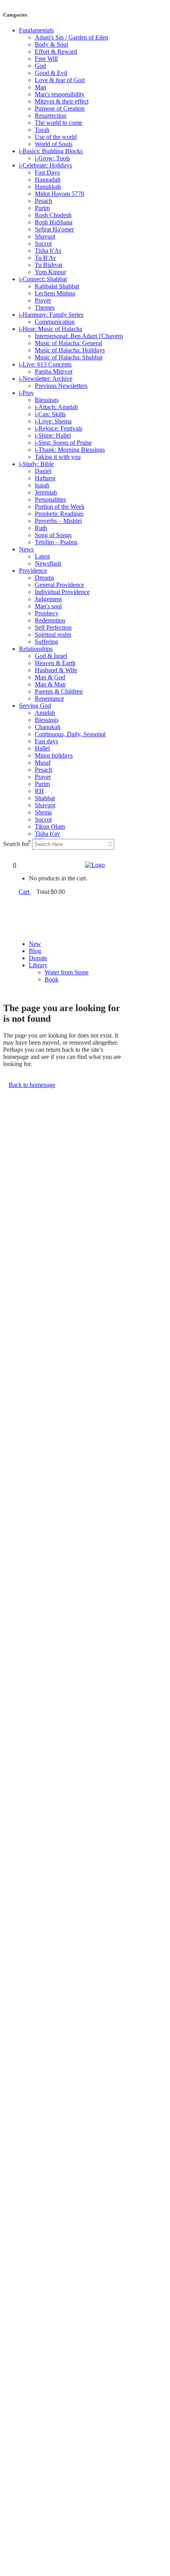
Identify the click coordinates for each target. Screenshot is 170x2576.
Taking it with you (58, 457)
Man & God (50, 677)
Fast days (46, 741)
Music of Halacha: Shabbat (69, 357)
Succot (43, 243)
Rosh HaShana (54, 222)
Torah (42, 130)
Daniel (43, 471)
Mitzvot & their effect (62, 101)
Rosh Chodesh (53, 215)
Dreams (44, 578)
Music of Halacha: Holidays (70, 350)
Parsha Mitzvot (54, 371)
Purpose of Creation (60, 108)
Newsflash (48, 563)
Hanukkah (48, 187)
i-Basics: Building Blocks (51, 151)
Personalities (50, 499)
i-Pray (26, 393)
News (26, 549)
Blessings (47, 400)
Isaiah (42, 485)
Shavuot (45, 236)
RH (39, 791)
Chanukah (48, 727)
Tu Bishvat (48, 265)
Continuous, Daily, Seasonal (70, 734)
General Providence (59, 585)
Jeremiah (46, 492)
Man (41, 87)
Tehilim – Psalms (56, 542)
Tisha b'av (47, 834)
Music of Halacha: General (68, 343)
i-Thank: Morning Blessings (70, 450)
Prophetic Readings (59, 514)
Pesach (43, 201)
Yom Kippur (50, 272)
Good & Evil (51, 73)
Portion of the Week (60, 507)
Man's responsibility (60, 94)
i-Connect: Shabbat (43, 279)
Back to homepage (32, 1085)
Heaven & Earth (55, 663)
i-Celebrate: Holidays (45, 165)
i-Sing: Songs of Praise (63, 443)
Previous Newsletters (61, 386)
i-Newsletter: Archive (46, 379)
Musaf (43, 762)
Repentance (49, 699)
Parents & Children (59, 691)
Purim (42, 208)
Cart (25, 892)
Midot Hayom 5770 (59, 194)
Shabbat (45, 798)
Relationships (36, 649)
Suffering (46, 642)
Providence (33, 571)
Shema (43, 812)
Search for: (17, 844)
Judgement (48, 599)
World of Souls (54, 144)
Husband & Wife (56, 670)
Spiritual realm (53, 635)
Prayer (43, 300)
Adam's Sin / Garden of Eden (72, 37)
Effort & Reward (56, 52)
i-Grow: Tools (52, 158)
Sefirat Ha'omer (54, 229)
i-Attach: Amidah (56, 407)
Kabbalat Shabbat (57, 286)
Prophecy (47, 613)
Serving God (35, 706)
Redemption (50, 620)
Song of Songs (53, 535)
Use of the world (56, 137)
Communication (55, 322)
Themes (45, 307)
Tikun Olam (50, 826)
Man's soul (48, 606)
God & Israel (51, 656)
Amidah (45, 713)
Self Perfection (53, 627)
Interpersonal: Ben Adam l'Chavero (79, 336)
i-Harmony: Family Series (51, 315)
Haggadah (48, 180)
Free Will (46, 59)
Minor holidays (54, 755)
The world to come (59, 123)
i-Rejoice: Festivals (59, 428)
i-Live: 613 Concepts (45, 364)
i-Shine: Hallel (53, 435)
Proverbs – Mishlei (58, 521)
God (40, 66)
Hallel (42, 748)
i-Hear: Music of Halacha (51, 329)
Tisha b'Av (48, 251)
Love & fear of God (60, 80)
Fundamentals (36, 30)
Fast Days (47, 172)
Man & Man (50, 684)
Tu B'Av (45, 258)
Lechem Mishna (55, 293)
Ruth (41, 528)
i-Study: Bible (36, 464)
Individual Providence (62, 592)
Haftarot (45, 478)
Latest (42, 556)
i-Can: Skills (50, 414)
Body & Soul (51, 44)
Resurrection (51, 116)
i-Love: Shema (53, 421)
